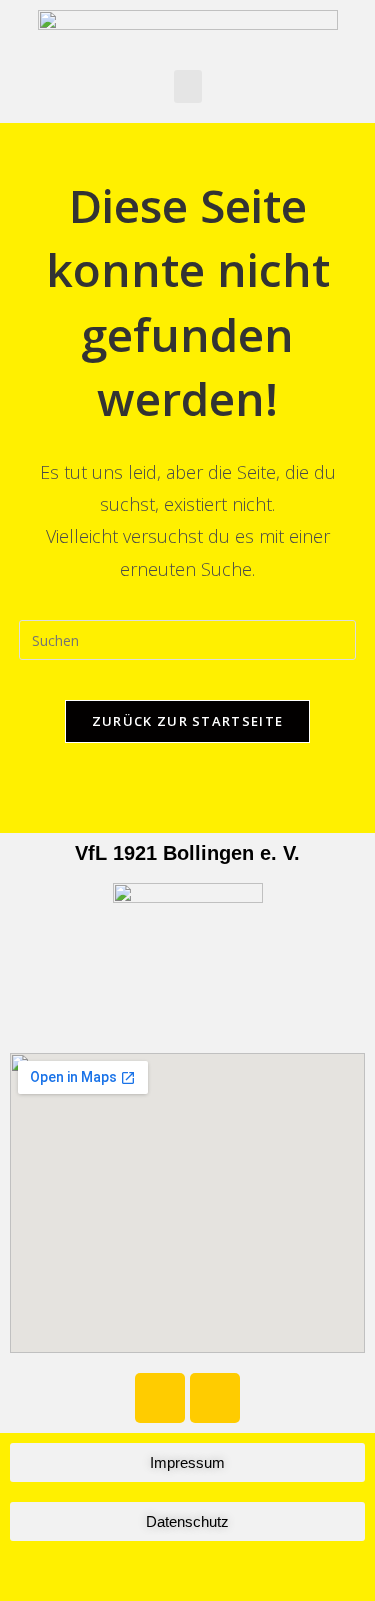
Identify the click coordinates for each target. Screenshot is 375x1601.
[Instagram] (215, 1398)
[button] (188, 86)
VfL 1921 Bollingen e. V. (187, 853)
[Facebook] (160, 1398)
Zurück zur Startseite (187, 721)
